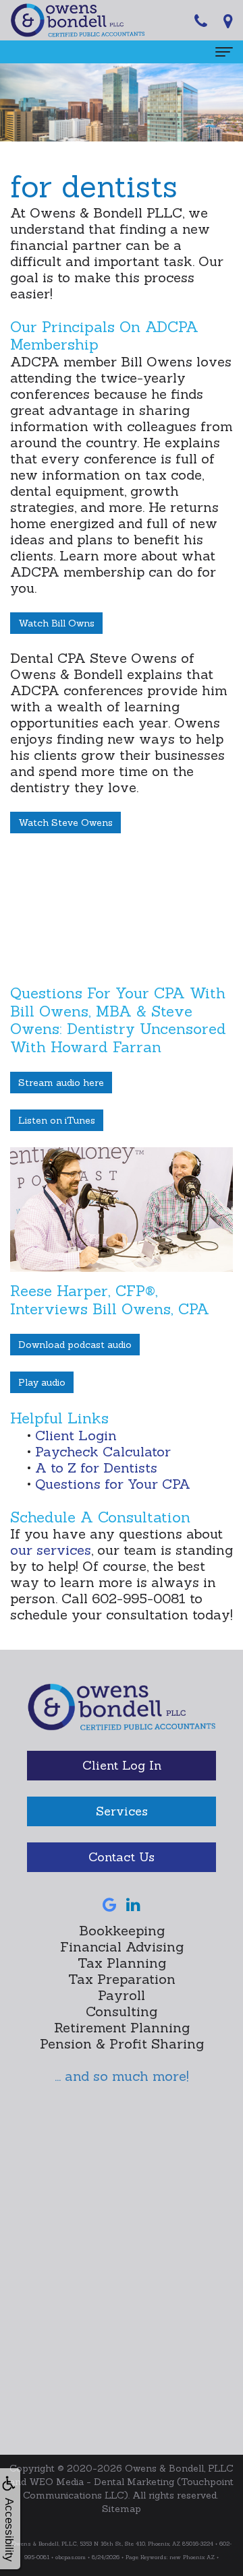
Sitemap (122, 2509)
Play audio (42, 1382)
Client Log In (122, 1765)
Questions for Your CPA (113, 1484)
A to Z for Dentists (96, 1468)
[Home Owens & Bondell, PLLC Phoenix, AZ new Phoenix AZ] (122, 1715)
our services (51, 1550)
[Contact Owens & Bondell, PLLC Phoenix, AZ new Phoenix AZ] (228, 20)
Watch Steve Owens (65, 823)
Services (122, 1811)
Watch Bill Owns (56, 623)
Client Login (76, 1435)
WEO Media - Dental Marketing (102, 2482)
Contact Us (122, 1857)
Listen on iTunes (57, 1120)
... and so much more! (122, 2076)
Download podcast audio (75, 1345)
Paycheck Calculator (103, 1451)
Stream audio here (61, 1083)
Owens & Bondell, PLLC (179, 2468)
